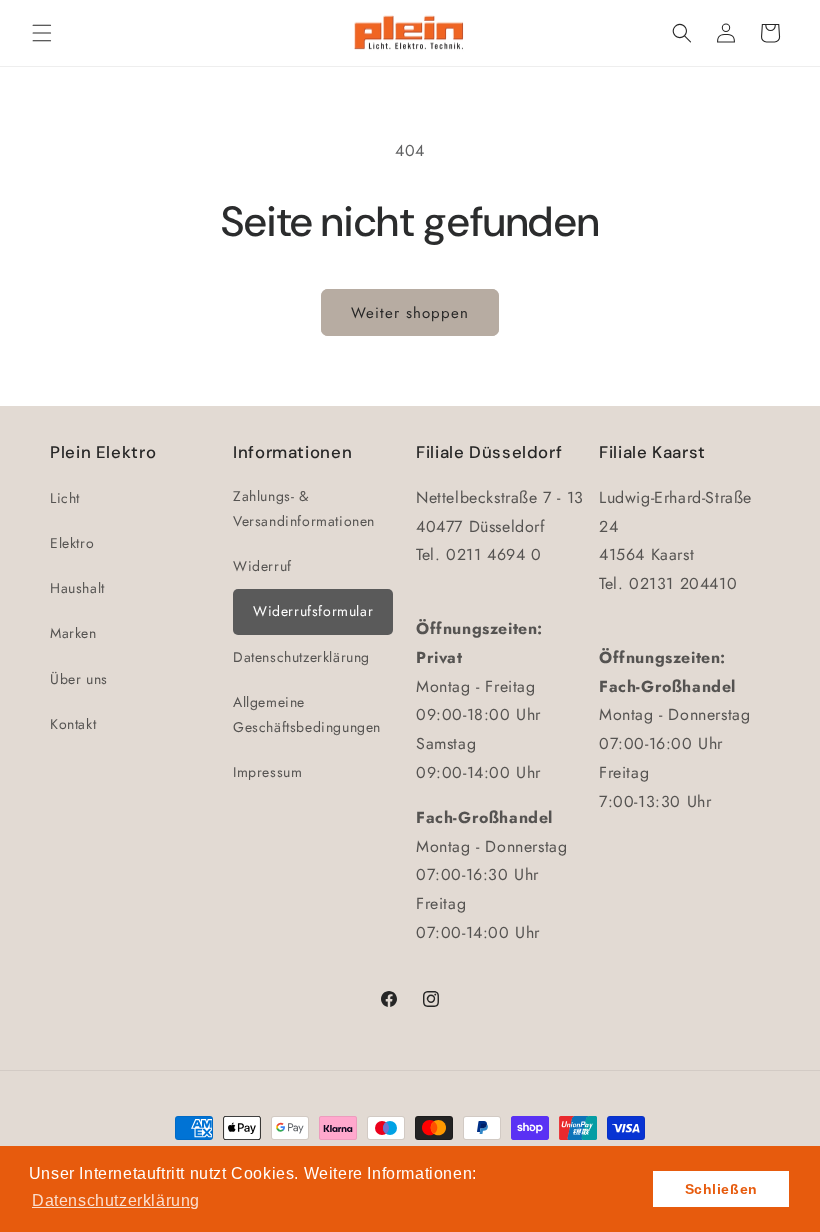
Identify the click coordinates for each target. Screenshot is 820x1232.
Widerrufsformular (313, 611)
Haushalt (77, 588)
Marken (73, 633)
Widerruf (262, 566)
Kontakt (73, 724)
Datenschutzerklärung (301, 657)
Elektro (72, 543)
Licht (65, 498)
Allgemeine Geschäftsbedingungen (307, 714)
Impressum (267, 772)
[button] (42, 33)
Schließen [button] (721, 1189)
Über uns (79, 679)
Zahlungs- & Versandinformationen (304, 508)
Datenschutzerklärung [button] (116, 1200)
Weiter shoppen (410, 313)
